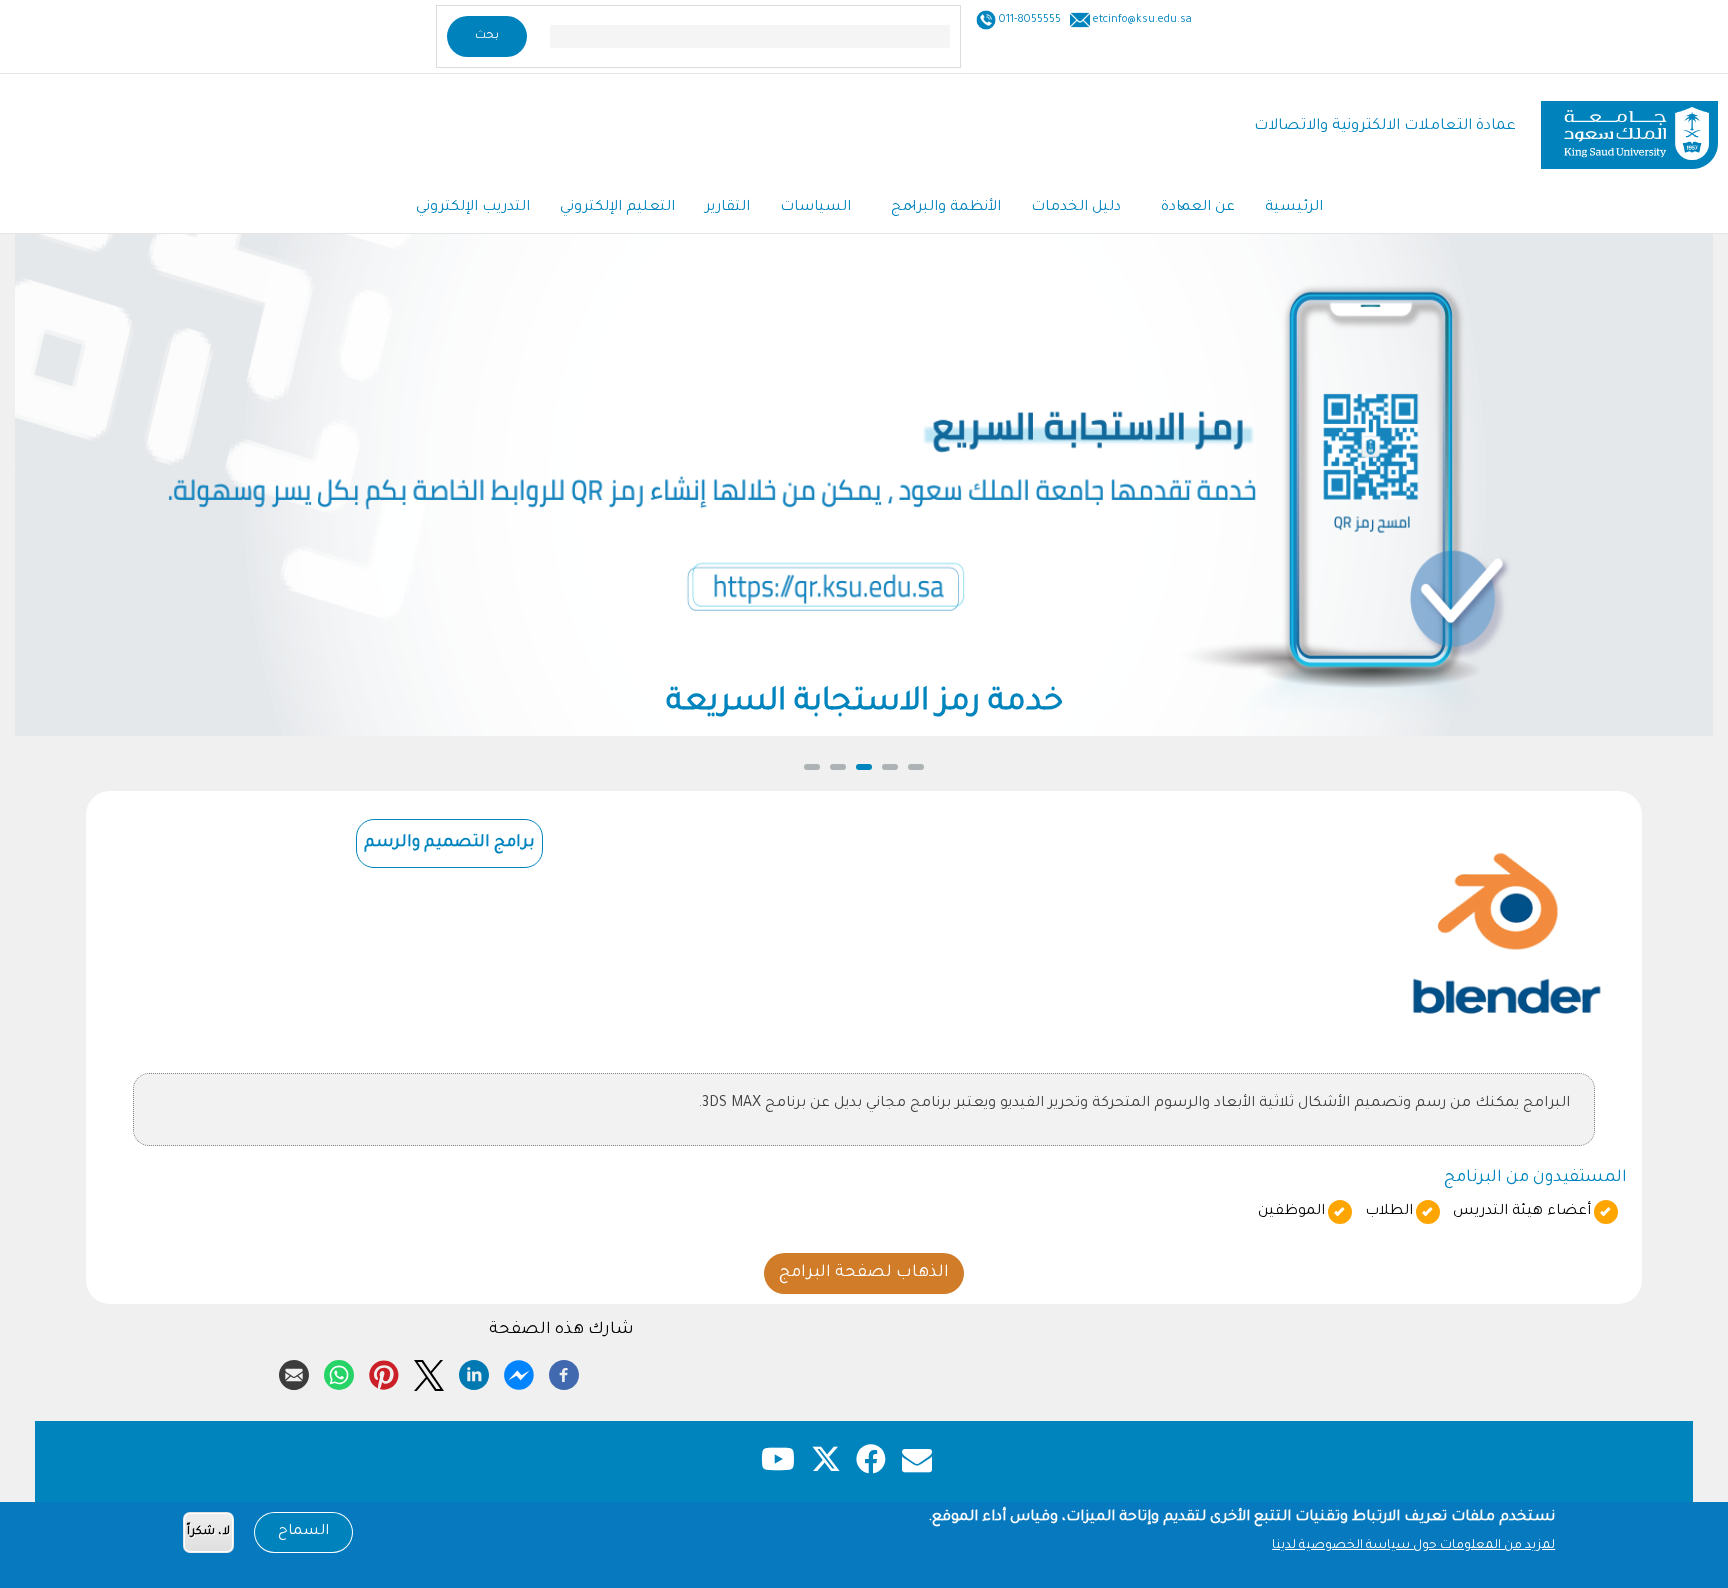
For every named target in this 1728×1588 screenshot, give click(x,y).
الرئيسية (1294, 208)
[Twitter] (429, 1372)
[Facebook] (564, 1372)
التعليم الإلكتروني (617, 208)
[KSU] (1629, 127)
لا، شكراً (208, 1532)
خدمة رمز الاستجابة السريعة (864, 704)
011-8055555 (1028, 20)
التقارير (727, 208)
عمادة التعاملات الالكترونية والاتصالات (1385, 126)
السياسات (815, 208)
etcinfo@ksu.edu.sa (1141, 20)
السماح (303, 1532)
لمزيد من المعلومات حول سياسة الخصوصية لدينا (1413, 1546)
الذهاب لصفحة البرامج (864, 1273)
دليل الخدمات (1076, 208)
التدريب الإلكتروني (473, 208)
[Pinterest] (384, 1372)
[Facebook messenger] (519, 1372)
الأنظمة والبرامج (946, 208)
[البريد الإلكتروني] (294, 1372)
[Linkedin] (474, 1372)
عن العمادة (1198, 208)
